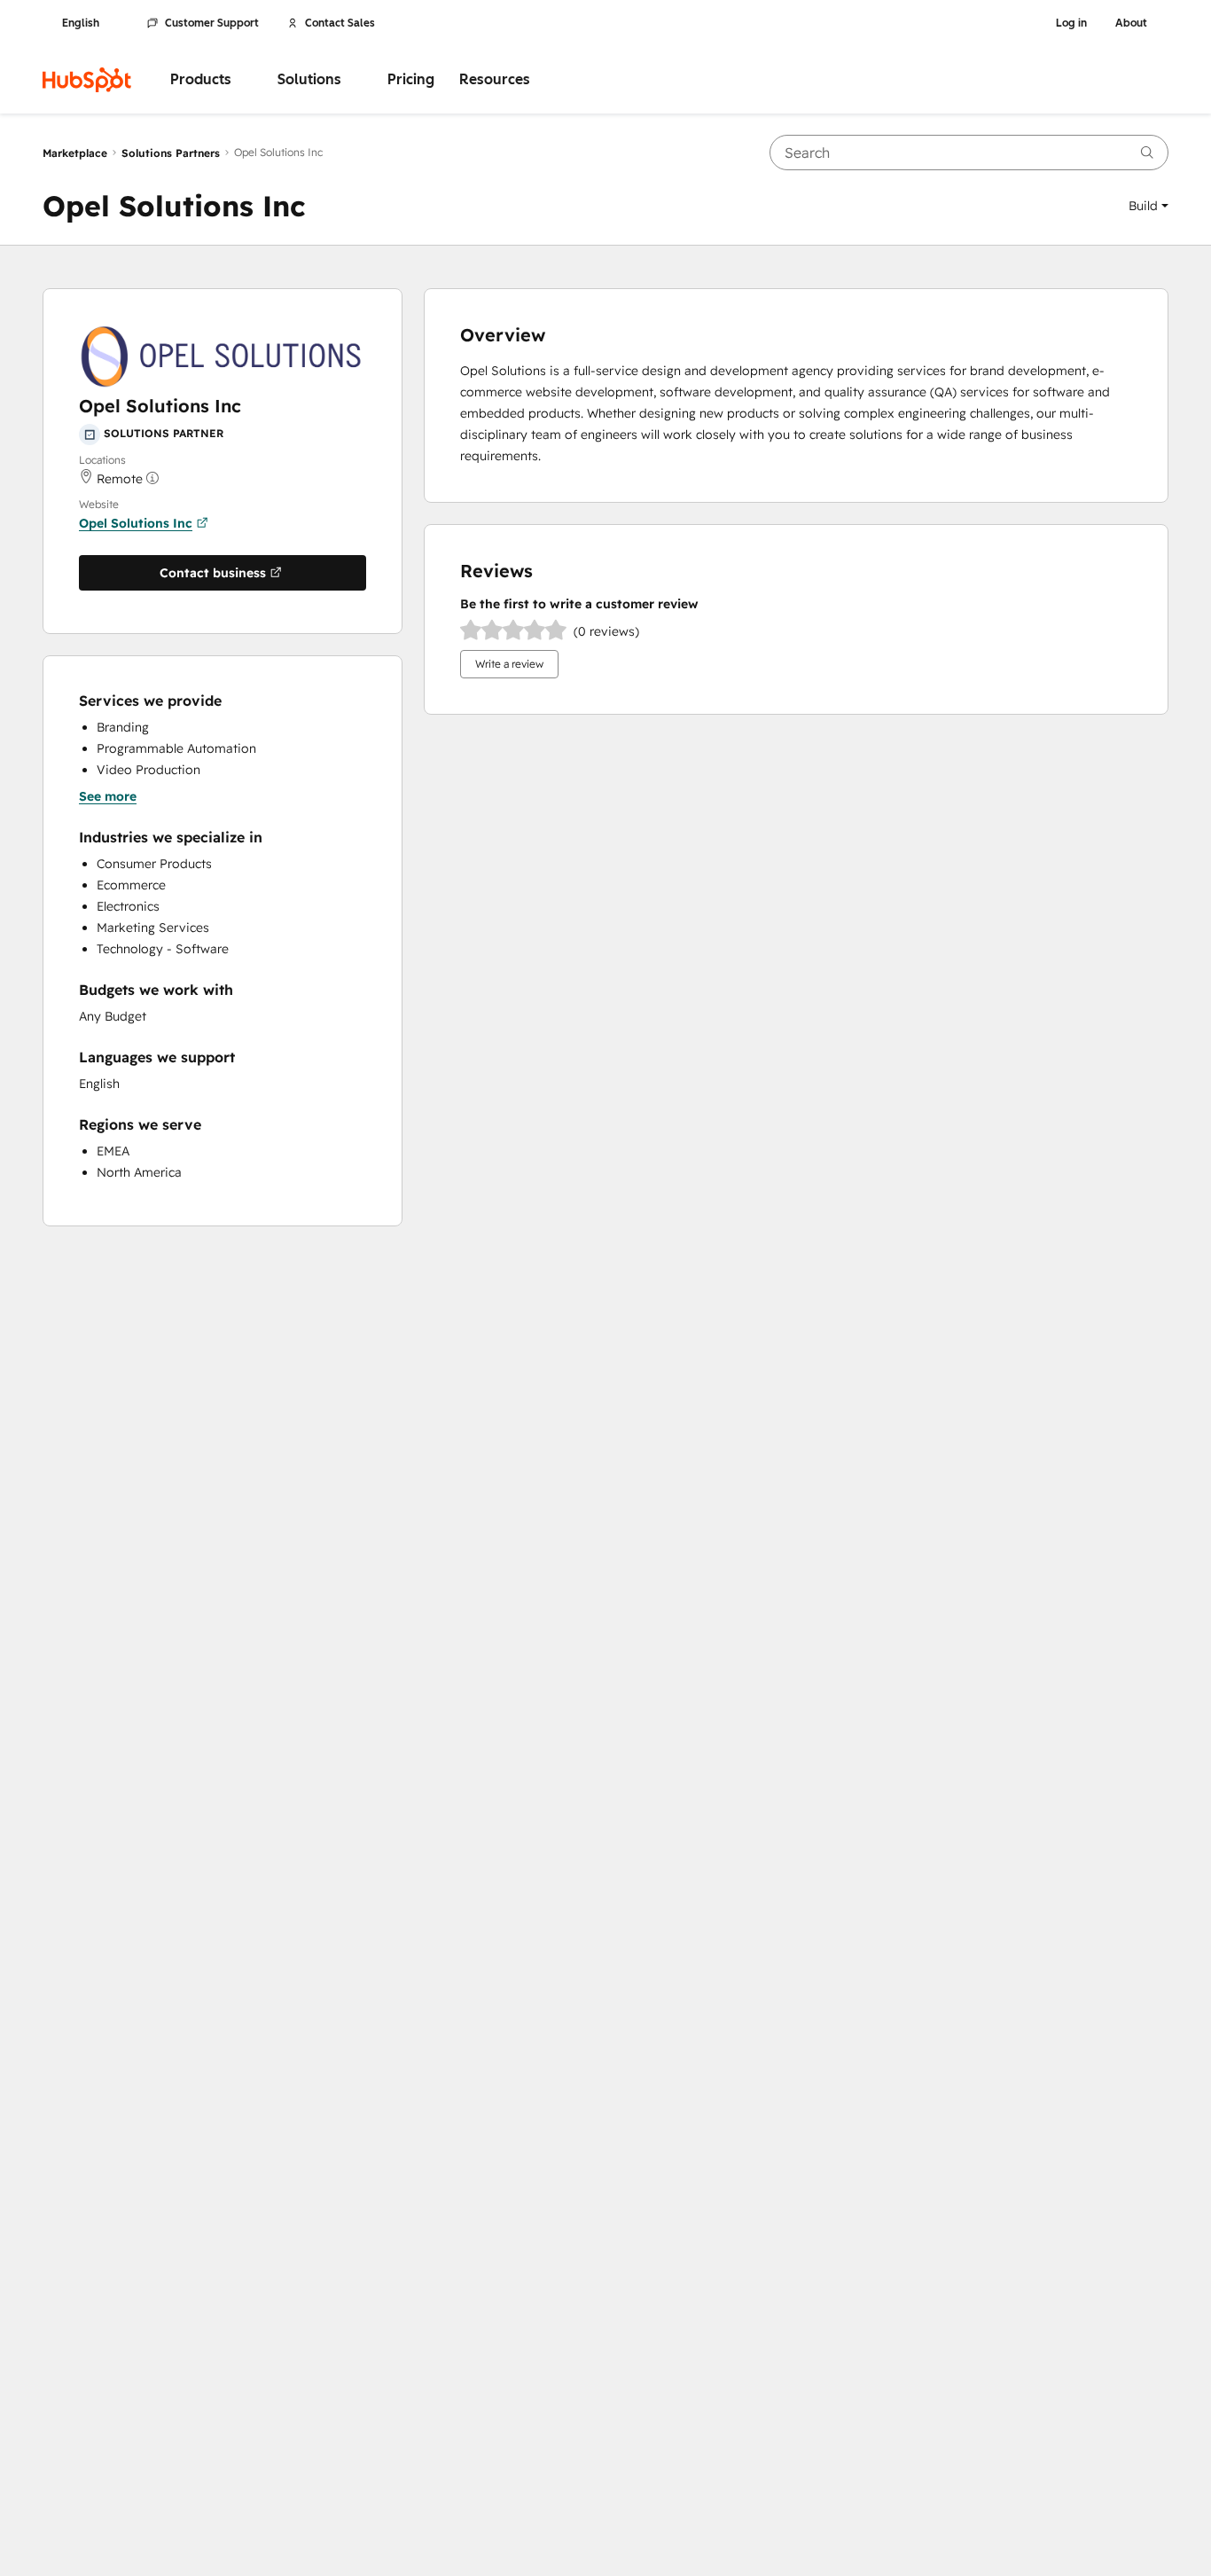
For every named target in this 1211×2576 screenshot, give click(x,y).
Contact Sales (340, 23)
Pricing (411, 79)
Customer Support (212, 23)
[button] (1148, 206)
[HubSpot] (87, 80)
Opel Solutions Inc (136, 523)
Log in (1071, 23)
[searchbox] (969, 153)
